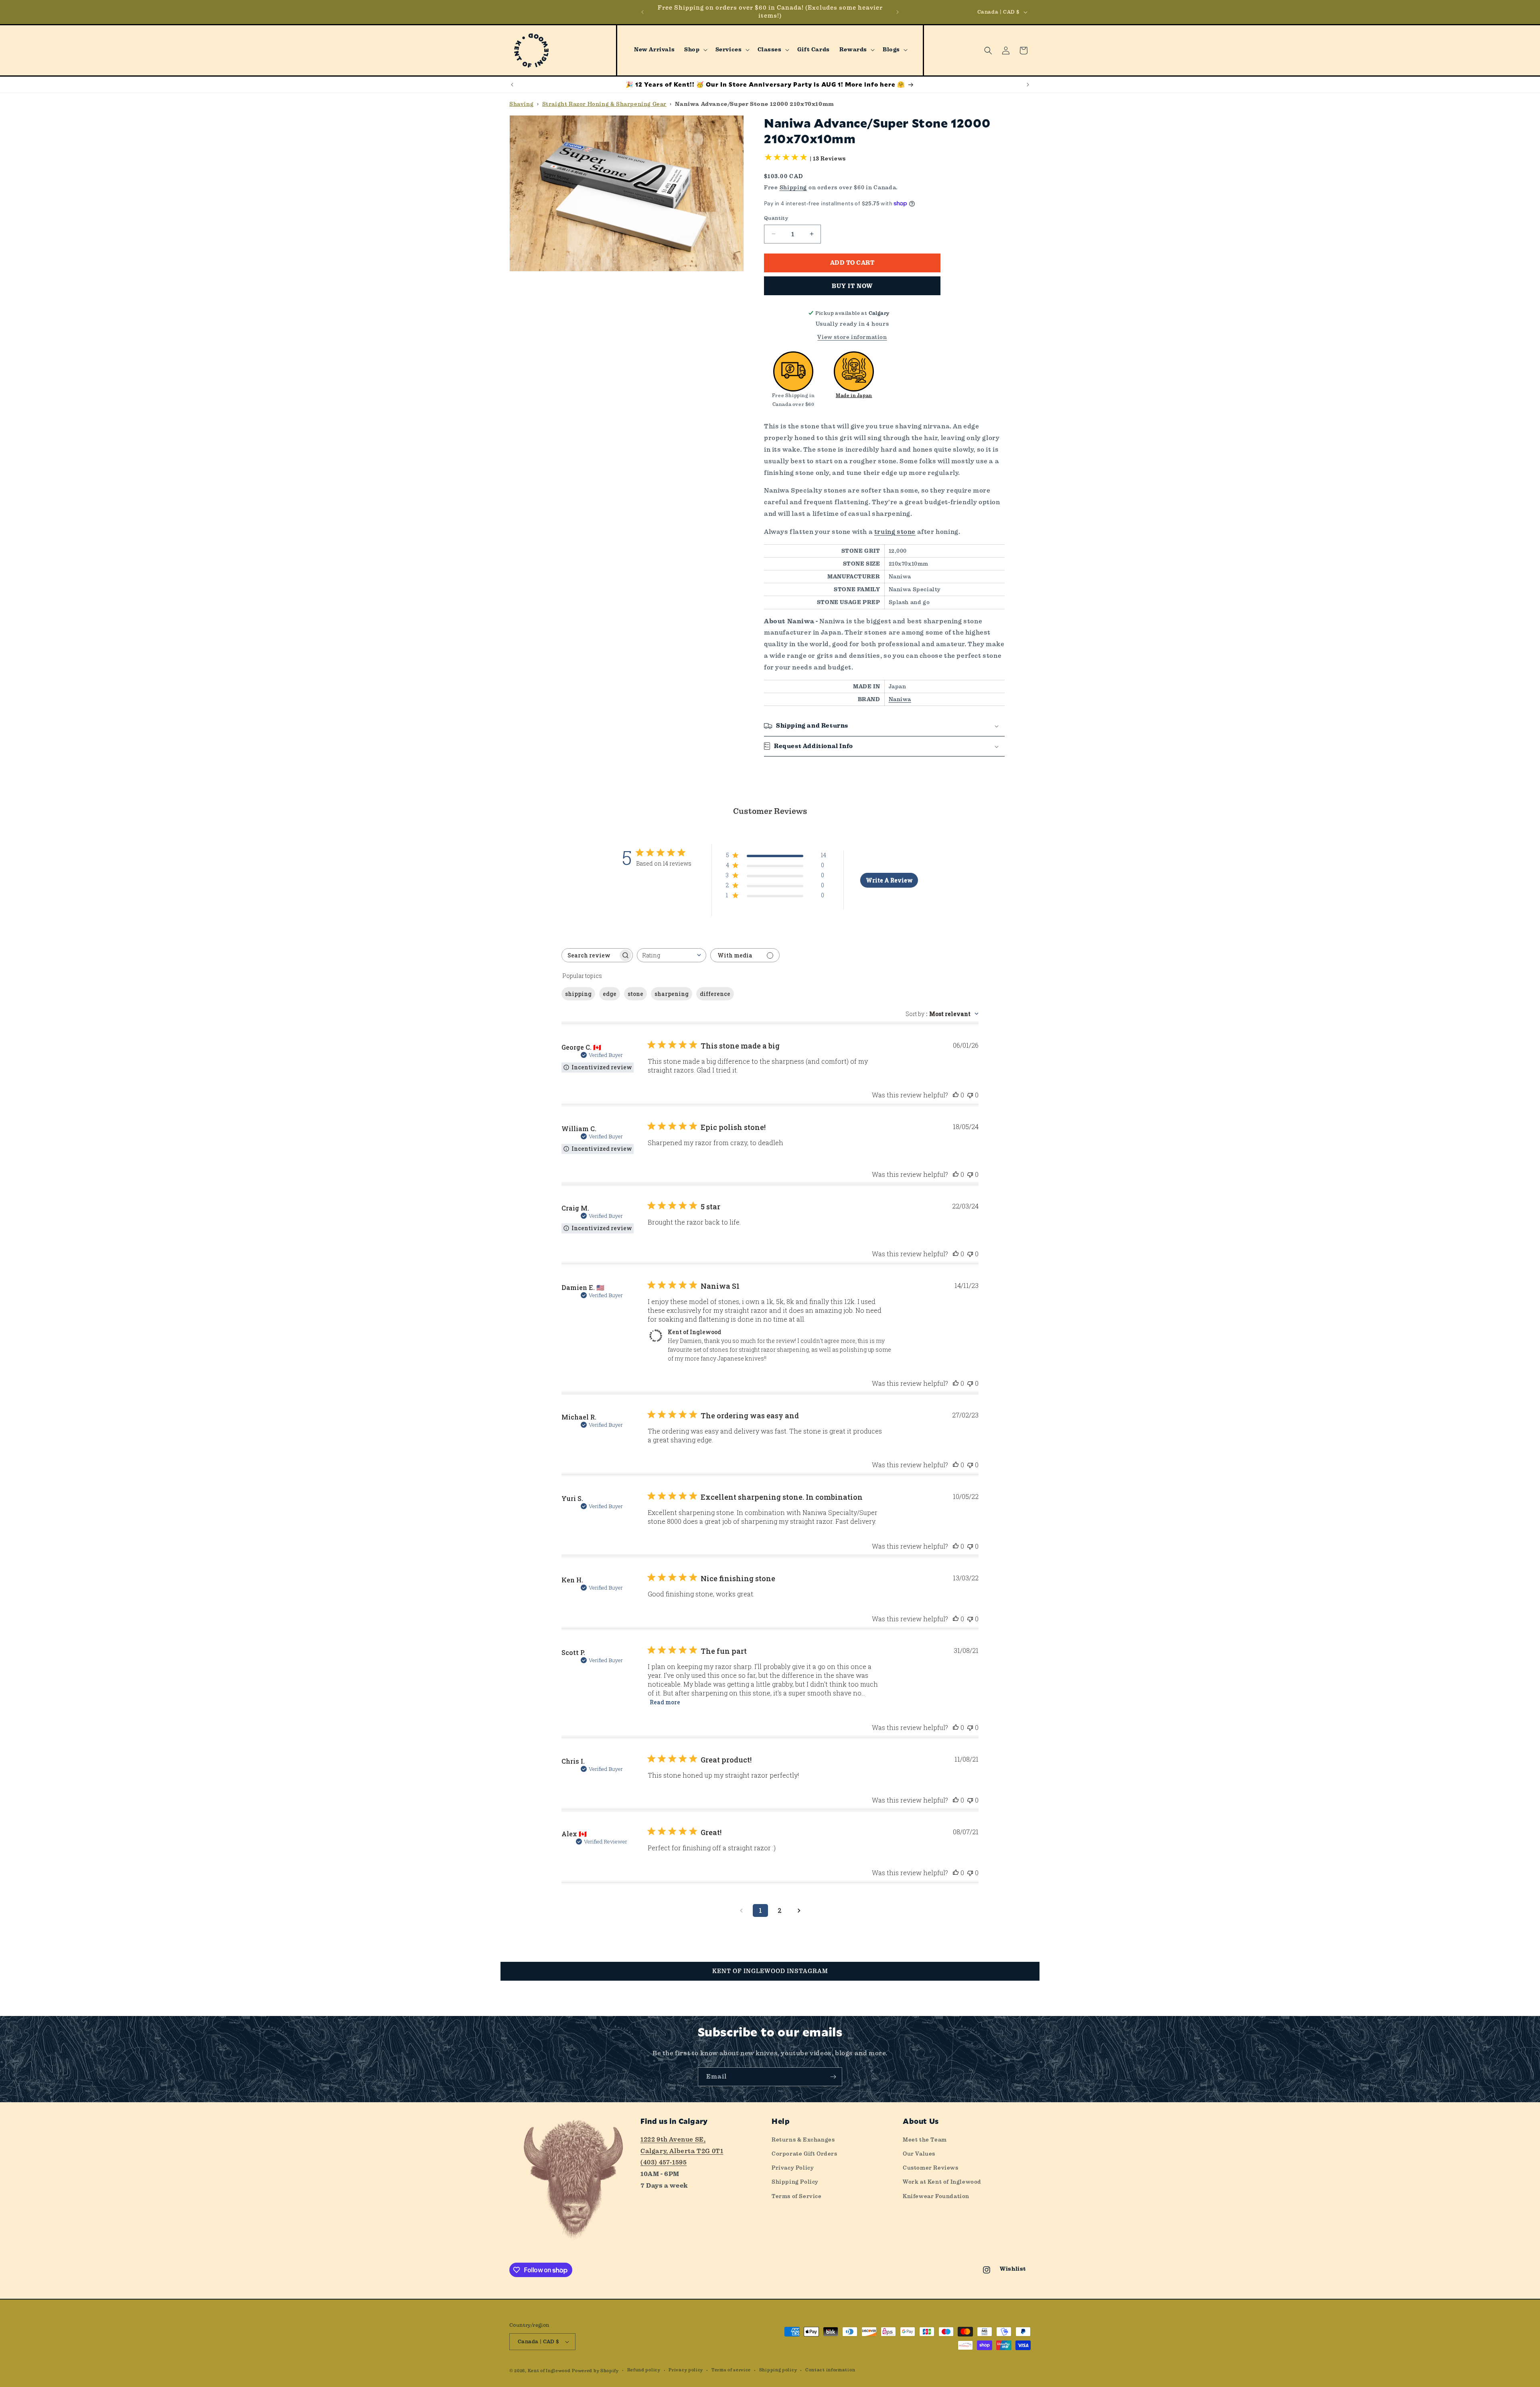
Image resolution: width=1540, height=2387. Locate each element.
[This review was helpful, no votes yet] (956, 1095)
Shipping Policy (795, 2182)
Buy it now (852, 286)
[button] (695, 50)
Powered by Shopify (595, 2371)
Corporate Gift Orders (804, 2154)
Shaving (521, 104)
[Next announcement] (898, 12)
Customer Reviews (931, 2168)
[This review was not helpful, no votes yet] (970, 1095)
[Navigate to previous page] (741, 1910)
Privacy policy (686, 2370)
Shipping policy (778, 2370)
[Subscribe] (833, 2077)
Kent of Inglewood (549, 2371)
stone (635, 994)
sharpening (672, 994)
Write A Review (889, 880)
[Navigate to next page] (799, 1910)
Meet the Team (925, 2140)
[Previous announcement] (642, 12)
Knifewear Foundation (936, 2196)
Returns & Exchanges (803, 2140)
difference (715, 994)
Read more (665, 1702)
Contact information (830, 2370)
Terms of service (731, 2370)
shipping (578, 994)
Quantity (776, 218)
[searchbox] (590, 955)
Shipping (793, 187)
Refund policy (644, 2370)
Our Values (919, 2154)
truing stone (895, 532)
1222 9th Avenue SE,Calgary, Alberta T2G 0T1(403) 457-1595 (682, 2151)
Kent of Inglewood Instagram (770, 1971)
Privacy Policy (793, 2168)
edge (610, 994)
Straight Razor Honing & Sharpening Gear (604, 104)
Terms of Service (797, 2196)
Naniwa (900, 699)
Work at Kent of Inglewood (942, 2182)
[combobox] (672, 955)
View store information (852, 337)
